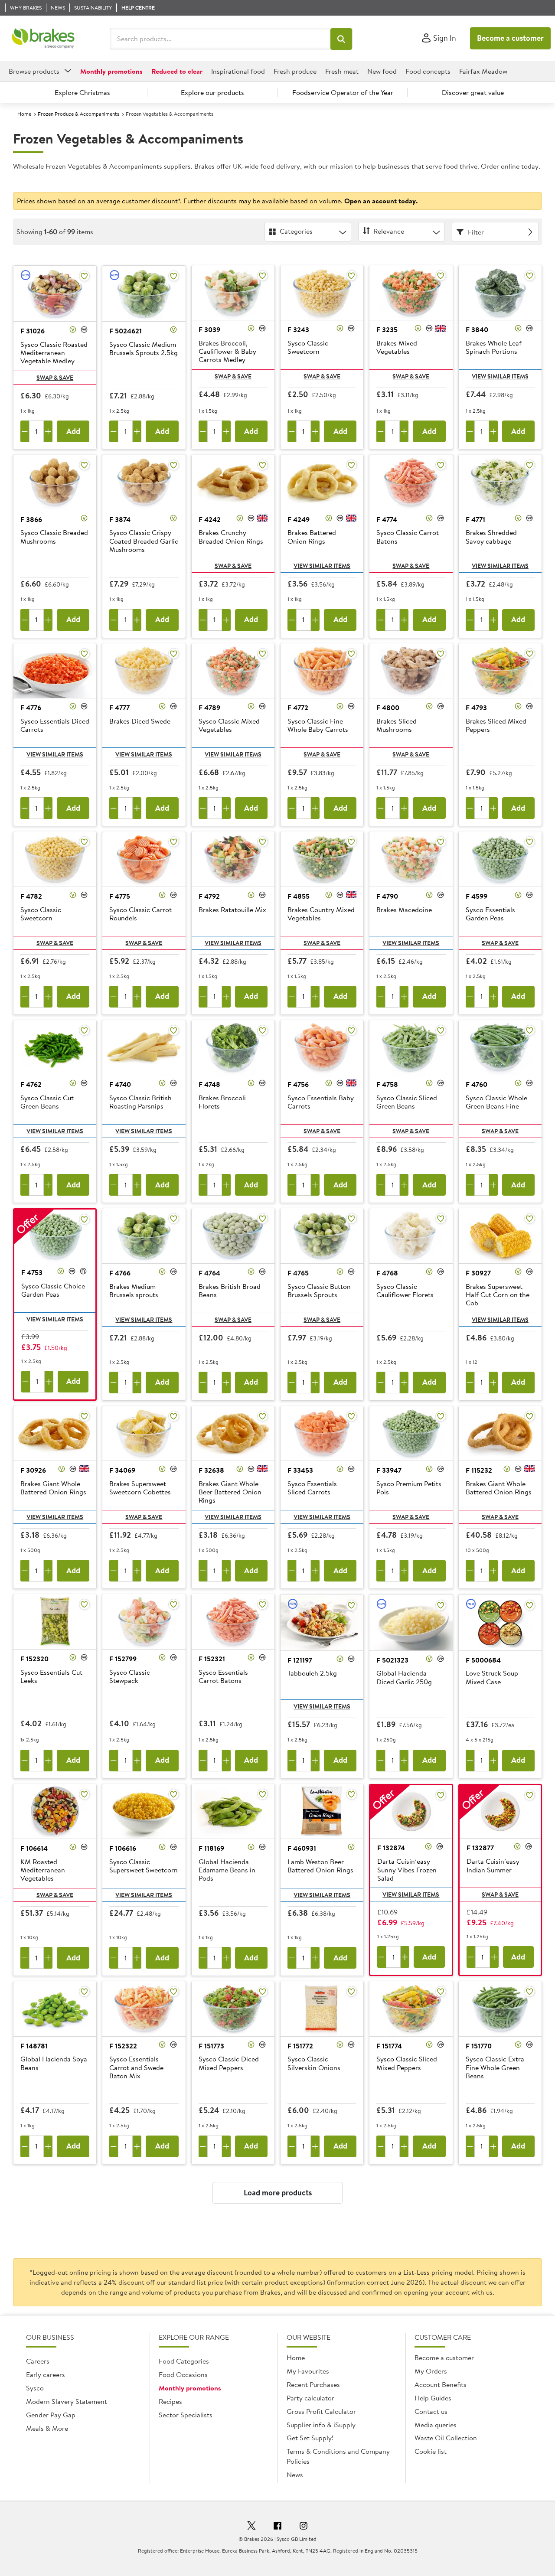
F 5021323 (392, 1660)
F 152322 (123, 2046)
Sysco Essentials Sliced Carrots (312, 1488)
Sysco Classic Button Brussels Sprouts (319, 1291)
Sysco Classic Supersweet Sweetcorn (144, 1866)
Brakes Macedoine (404, 910)
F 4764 (209, 1273)
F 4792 (209, 896)
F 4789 (209, 708)
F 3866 (31, 519)
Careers (38, 2361)
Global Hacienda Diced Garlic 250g (404, 1678)
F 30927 (478, 1273)
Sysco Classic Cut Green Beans (47, 1102)
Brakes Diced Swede (140, 721)
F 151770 (479, 2046)
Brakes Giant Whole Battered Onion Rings (53, 1488)
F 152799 (123, 1659)
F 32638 (211, 1470)
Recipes (170, 2401)
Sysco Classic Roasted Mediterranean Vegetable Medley (54, 353)
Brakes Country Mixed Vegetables (321, 914)
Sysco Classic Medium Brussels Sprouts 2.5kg (144, 349)
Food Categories (184, 2361)
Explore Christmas (82, 92)
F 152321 (212, 1659)
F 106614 (34, 1848)
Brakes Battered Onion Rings (312, 537)
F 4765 (298, 1273)
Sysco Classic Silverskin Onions (314, 2063)
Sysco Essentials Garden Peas (490, 914)
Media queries (436, 2425)
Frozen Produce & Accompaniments (78, 114)
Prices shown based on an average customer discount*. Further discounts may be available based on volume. (217, 201)
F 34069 (122, 1470)
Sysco (35, 2388)
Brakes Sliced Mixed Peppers (496, 726)
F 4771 (475, 519)
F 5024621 (126, 331)
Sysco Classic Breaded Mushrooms (54, 537)
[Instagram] (304, 2527)
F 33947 (389, 1470)
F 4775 (120, 896)
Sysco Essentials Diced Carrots (55, 726)
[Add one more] (48, 431)
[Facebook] (277, 2527)
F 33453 (300, 1470)
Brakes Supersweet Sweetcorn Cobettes (140, 1488)
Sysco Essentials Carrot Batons (223, 1677)
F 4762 (31, 1084)
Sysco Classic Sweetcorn (308, 347)
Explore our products (212, 92)
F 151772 (300, 2046)
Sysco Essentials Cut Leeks (51, 1677)
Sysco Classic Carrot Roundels (140, 914)
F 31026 (33, 331)
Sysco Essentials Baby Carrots (321, 1102)
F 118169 (211, 1848)
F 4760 (477, 1084)
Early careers (46, 2374)
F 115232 (479, 1470)
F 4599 (477, 896)
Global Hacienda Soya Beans (54, 2063)
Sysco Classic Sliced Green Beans (407, 1102)
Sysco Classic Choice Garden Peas (53, 1290)
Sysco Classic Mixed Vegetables (229, 726)
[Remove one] (25, 431)
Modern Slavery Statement (67, 2401)
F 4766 (120, 1273)
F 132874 (391, 1848)
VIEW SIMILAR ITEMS (500, 376)
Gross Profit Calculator (321, 2411)
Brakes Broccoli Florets (222, 1102)
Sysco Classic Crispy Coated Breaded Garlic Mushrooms (144, 541)
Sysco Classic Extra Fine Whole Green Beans (495, 2067)
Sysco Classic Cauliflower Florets (405, 1291)
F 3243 (298, 329)
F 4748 (209, 1084)
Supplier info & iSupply (321, 2425)
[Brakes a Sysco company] (43, 39)
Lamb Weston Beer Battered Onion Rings (320, 1866)
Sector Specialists (186, 2415)
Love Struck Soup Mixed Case (492, 1678)
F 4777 (119, 708)
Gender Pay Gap (51, 2415)
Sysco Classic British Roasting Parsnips (140, 1102)
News (295, 2475)
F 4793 (476, 708)
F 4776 (31, 708)
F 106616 (123, 1848)
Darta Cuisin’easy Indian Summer (493, 1866)
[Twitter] (251, 2527)
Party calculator (310, 2398)
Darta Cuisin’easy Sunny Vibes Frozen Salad (407, 1870)
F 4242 (210, 519)
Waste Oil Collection (446, 2438)
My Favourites (308, 2371)
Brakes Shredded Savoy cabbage (491, 537)
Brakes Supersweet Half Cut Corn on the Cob (498, 1295)
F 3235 (387, 329)
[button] (341, 39)
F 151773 (211, 2046)
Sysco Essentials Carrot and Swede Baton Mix (136, 2067)
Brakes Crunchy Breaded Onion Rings (231, 537)
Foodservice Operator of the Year (343, 92)
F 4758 (387, 1084)
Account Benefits (441, 2384)
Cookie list (431, 2451)
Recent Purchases (313, 2384)
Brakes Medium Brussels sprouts (134, 1291)
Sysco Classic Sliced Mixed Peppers (407, 2063)
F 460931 (302, 1848)
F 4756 (298, 1084)
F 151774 (389, 2046)
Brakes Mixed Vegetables (397, 347)
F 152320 (34, 1659)
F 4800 (388, 708)
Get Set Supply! (310, 2438)
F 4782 (31, 896)
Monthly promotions (190, 2388)
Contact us (431, 2411)
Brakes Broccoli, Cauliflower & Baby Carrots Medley (227, 352)
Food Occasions (183, 2374)
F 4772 (298, 708)
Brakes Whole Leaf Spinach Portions (494, 347)
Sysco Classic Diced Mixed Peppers (229, 2063)
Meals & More (47, 2428)
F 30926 (33, 1470)
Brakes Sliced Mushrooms (397, 726)
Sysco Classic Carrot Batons (408, 537)
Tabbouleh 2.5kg (312, 1673)
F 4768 (387, 1273)
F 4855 (299, 896)
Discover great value (473, 92)
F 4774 (387, 519)
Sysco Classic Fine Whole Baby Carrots (318, 726)
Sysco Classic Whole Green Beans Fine (496, 1102)
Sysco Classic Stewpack (130, 1677)
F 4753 (32, 1272)
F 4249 (299, 519)
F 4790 (387, 896)
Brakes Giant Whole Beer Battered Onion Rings (230, 1492)
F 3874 (120, 519)
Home (24, 114)
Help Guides (433, 2398)
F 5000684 (483, 1660)
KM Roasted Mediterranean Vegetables (43, 1870)
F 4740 (120, 1084)
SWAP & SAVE (55, 378)
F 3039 (209, 329)
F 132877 (480, 1848)
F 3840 (477, 329)
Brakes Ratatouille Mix (232, 910)
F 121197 (300, 1660)
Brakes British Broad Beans (230, 1291)
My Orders (431, 2371)
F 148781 (34, 2046)
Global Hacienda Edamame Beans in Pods (227, 1870)
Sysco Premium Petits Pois (409, 1488)
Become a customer (510, 38)
